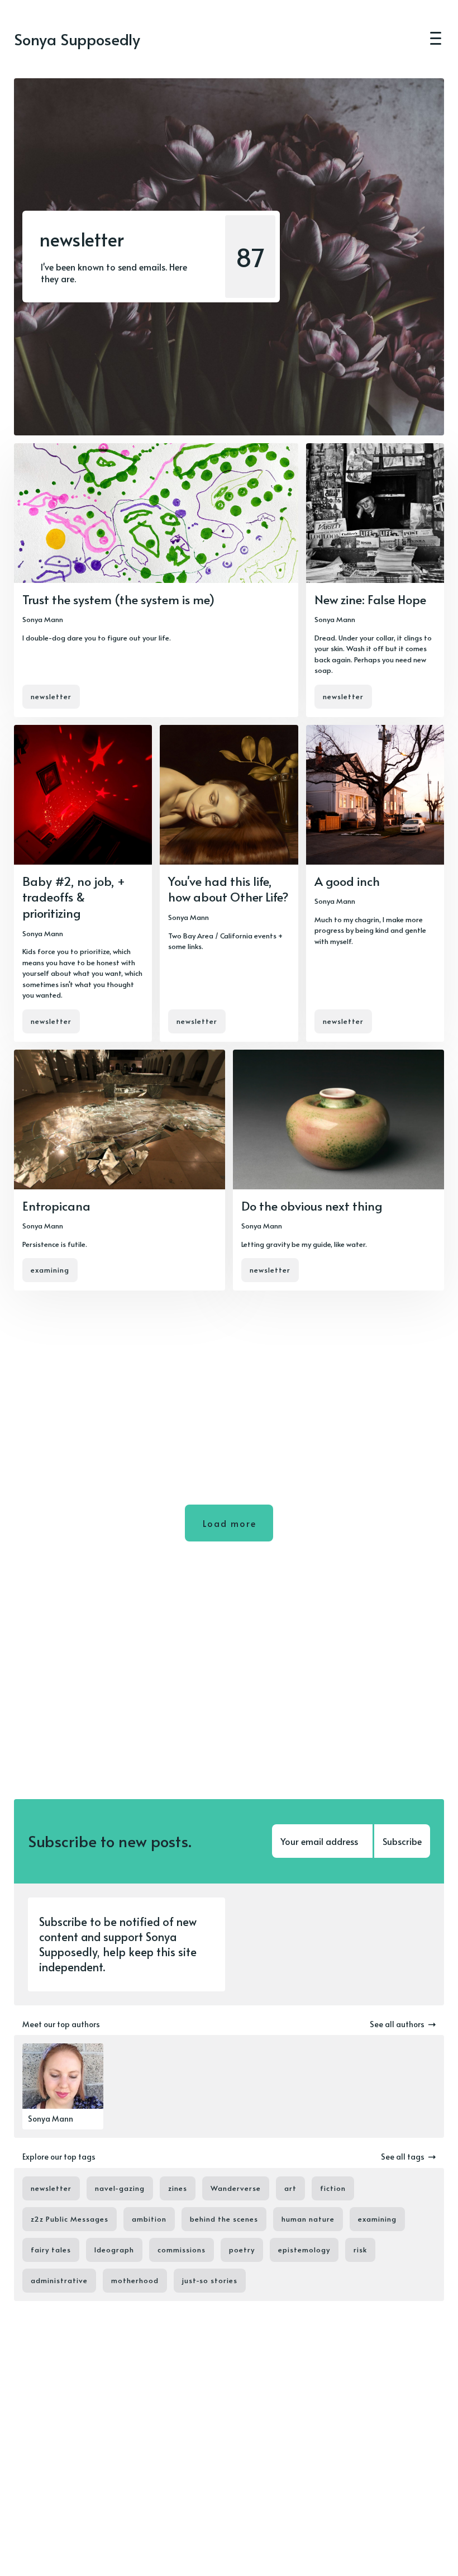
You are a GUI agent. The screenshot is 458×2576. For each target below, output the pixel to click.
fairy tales (51, 2250)
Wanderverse (236, 2188)
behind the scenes (224, 2219)
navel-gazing (120, 2188)
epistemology (304, 2250)
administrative (59, 2280)
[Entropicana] (120, 1170)
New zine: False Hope (370, 599)
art (290, 2188)
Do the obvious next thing (312, 1206)
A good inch (347, 881)
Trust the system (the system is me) (118, 599)
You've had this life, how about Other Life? (228, 889)
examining (50, 1270)
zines (178, 2188)
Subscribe (402, 1841)
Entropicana (56, 1206)
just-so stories (210, 2280)
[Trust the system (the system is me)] (156, 580)
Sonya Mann (43, 619)
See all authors (397, 2024)
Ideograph (114, 2250)
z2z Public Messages (70, 2219)
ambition (149, 2219)
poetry (242, 2250)
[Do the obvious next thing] (338, 1170)
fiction (333, 2188)
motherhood (135, 2280)
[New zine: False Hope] (375, 580)
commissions (182, 2250)
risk (360, 2250)
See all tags (403, 2157)
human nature (308, 2219)
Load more (230, 1523)
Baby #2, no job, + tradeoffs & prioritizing (74, 897)
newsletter (51, 696)
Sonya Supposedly (77, 39)
